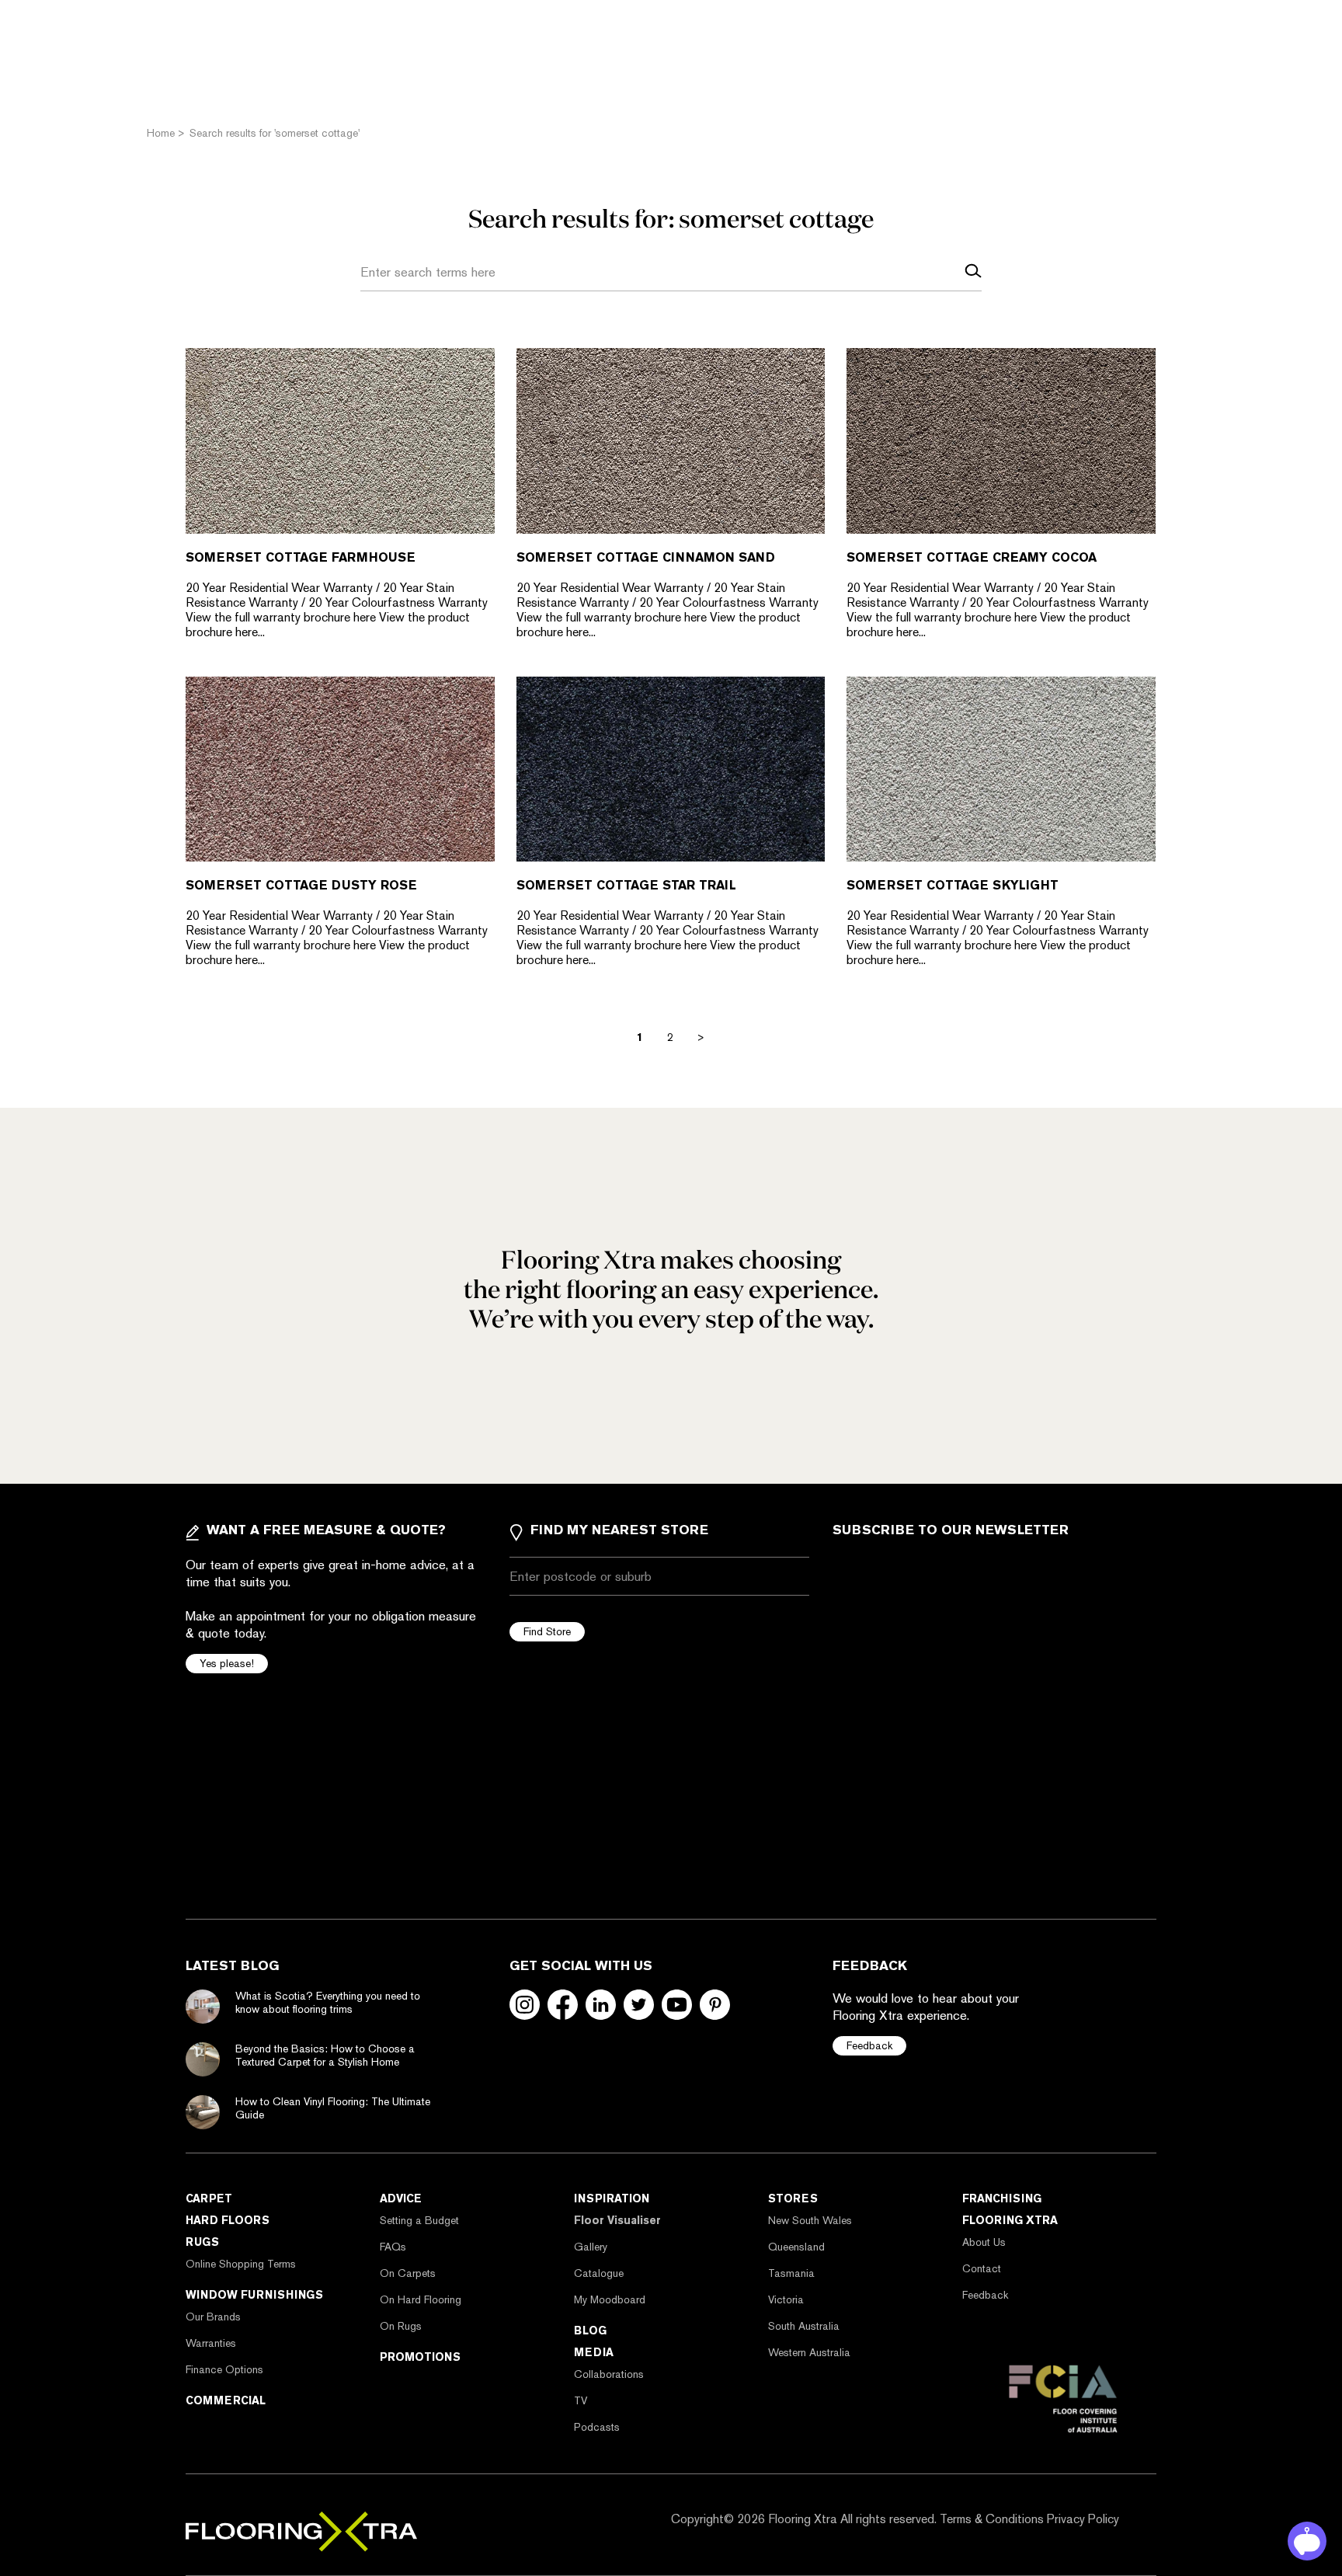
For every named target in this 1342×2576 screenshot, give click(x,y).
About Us (984, 2242)
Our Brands (213, 2317)
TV (581, 2400)
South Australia (804, 2326)
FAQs (393, 2247)
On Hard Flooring (421, 2299)
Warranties (211, 2343)
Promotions (420, 2357)
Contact (982, 2268)
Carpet (209, 2198)
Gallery (591, 2247)
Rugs (202, 2242)
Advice (401, 2198)
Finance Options (224, 2369)
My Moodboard (610, 2299)
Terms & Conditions (992, 2519)
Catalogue (599, 2273)
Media (594, 2352)
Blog (590, 2331)
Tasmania (791, 2273)
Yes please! (227, 1663)
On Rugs (401, 2326)
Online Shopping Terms (241, 2264)
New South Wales (810, 2220)
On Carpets (408, 2273)
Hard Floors (228, 2220)
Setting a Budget (419, 2220)
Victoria (786, 2299)
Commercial (226, 2400)
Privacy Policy (1083, 2519)
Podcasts (597, 2427)
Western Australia (809, 2352)
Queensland (796, 2247)
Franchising (1002, 2198)
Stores (793, 2198)
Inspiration (612, 2198)
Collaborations (609, 2374)
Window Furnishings (254, 2295)
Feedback (869, 2045)
